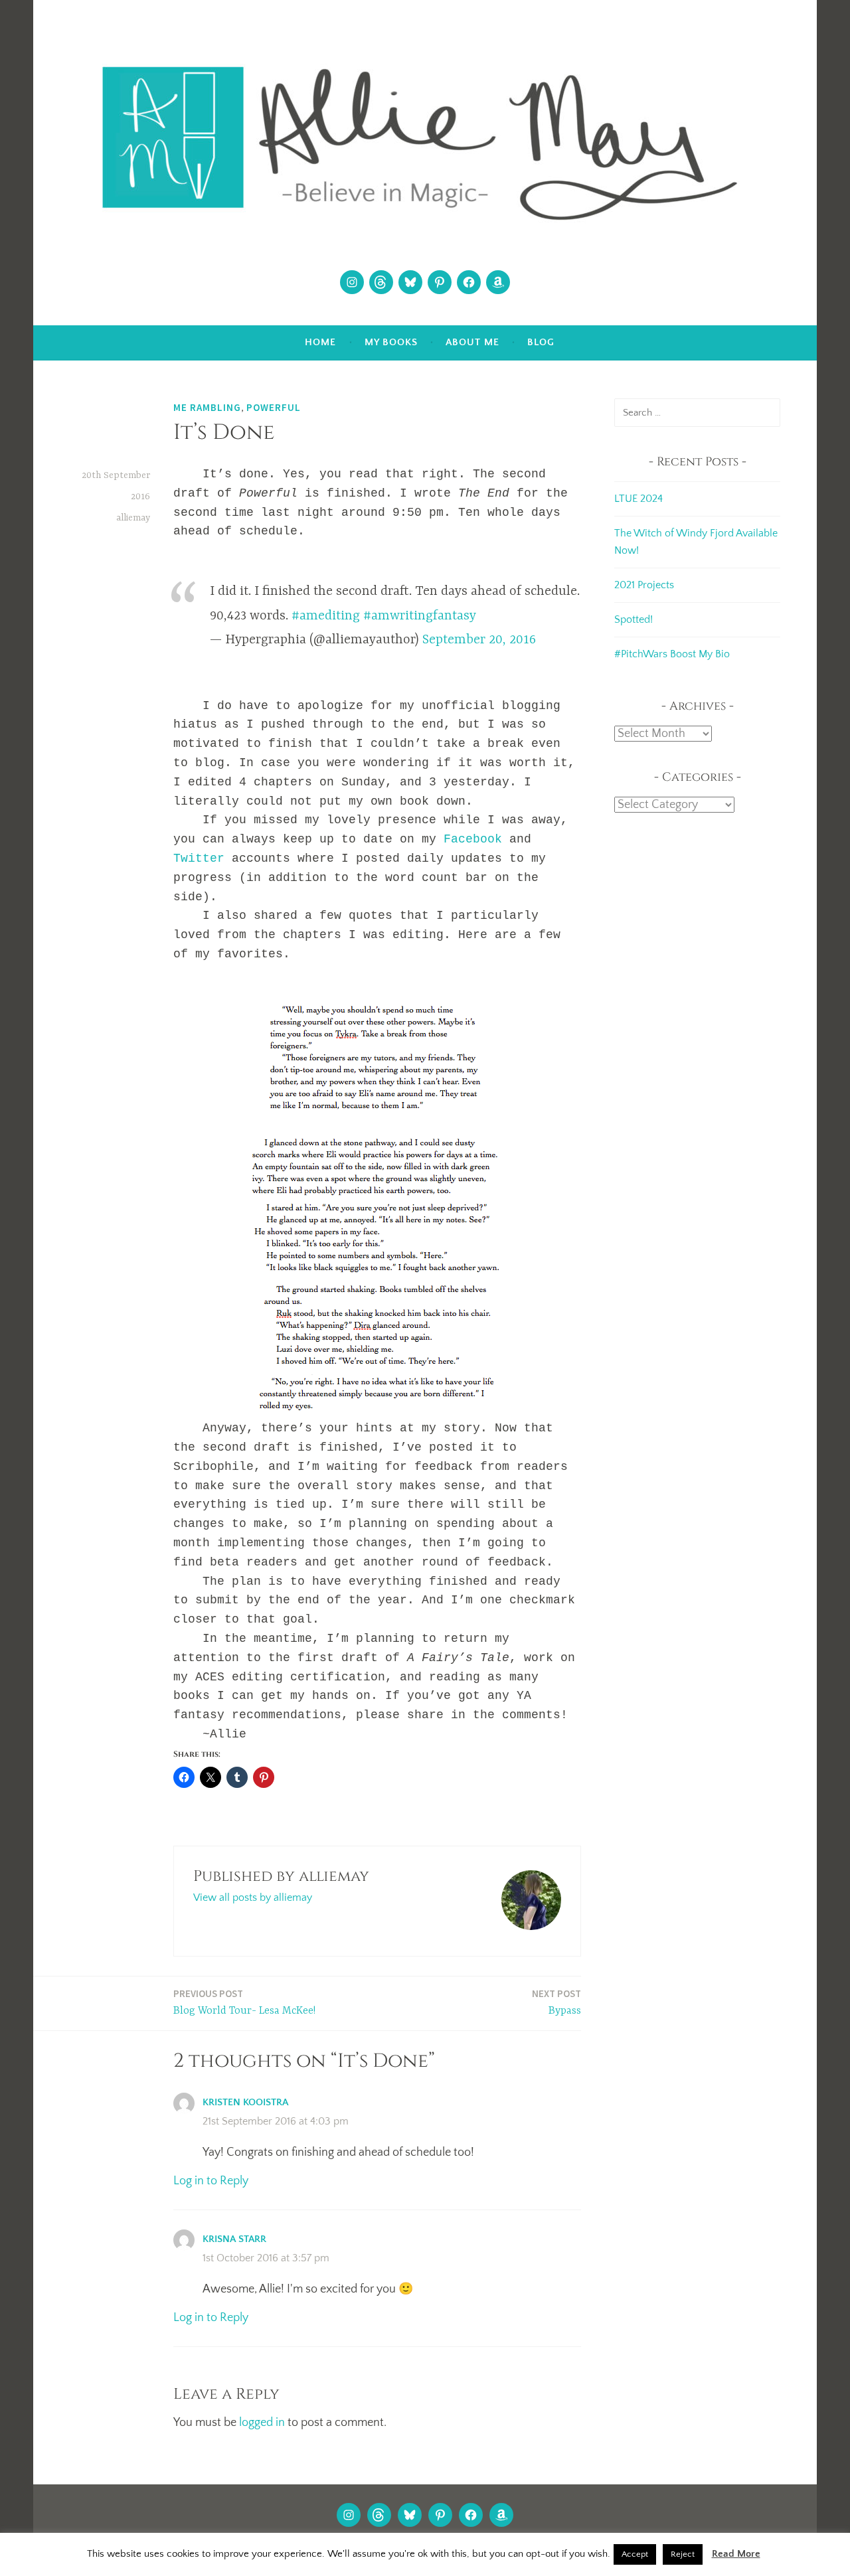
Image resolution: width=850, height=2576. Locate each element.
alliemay (133, 518)
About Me (472, 342)
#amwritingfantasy (420, 616)
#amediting (326, 616)
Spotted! (634, 619)
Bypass (556, 2002)
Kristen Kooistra (245, 2102)
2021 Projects (644, 585)
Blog (541, 342)
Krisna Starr (234, 2239)
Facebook (473, 839)
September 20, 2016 (479, 640)
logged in (262, 2423)
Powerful (274, 407)
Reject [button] (683, 2554)
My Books (391, 342)
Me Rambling (207, 407)
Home (320, 342)
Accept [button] (635, 2554)
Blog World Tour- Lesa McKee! (244, 2002)
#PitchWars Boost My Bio (672, 654)
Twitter (199, 858)
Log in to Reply (211, 2181)
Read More (736, 2554)
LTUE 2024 (638, 499)
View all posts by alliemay (253, 1897)
